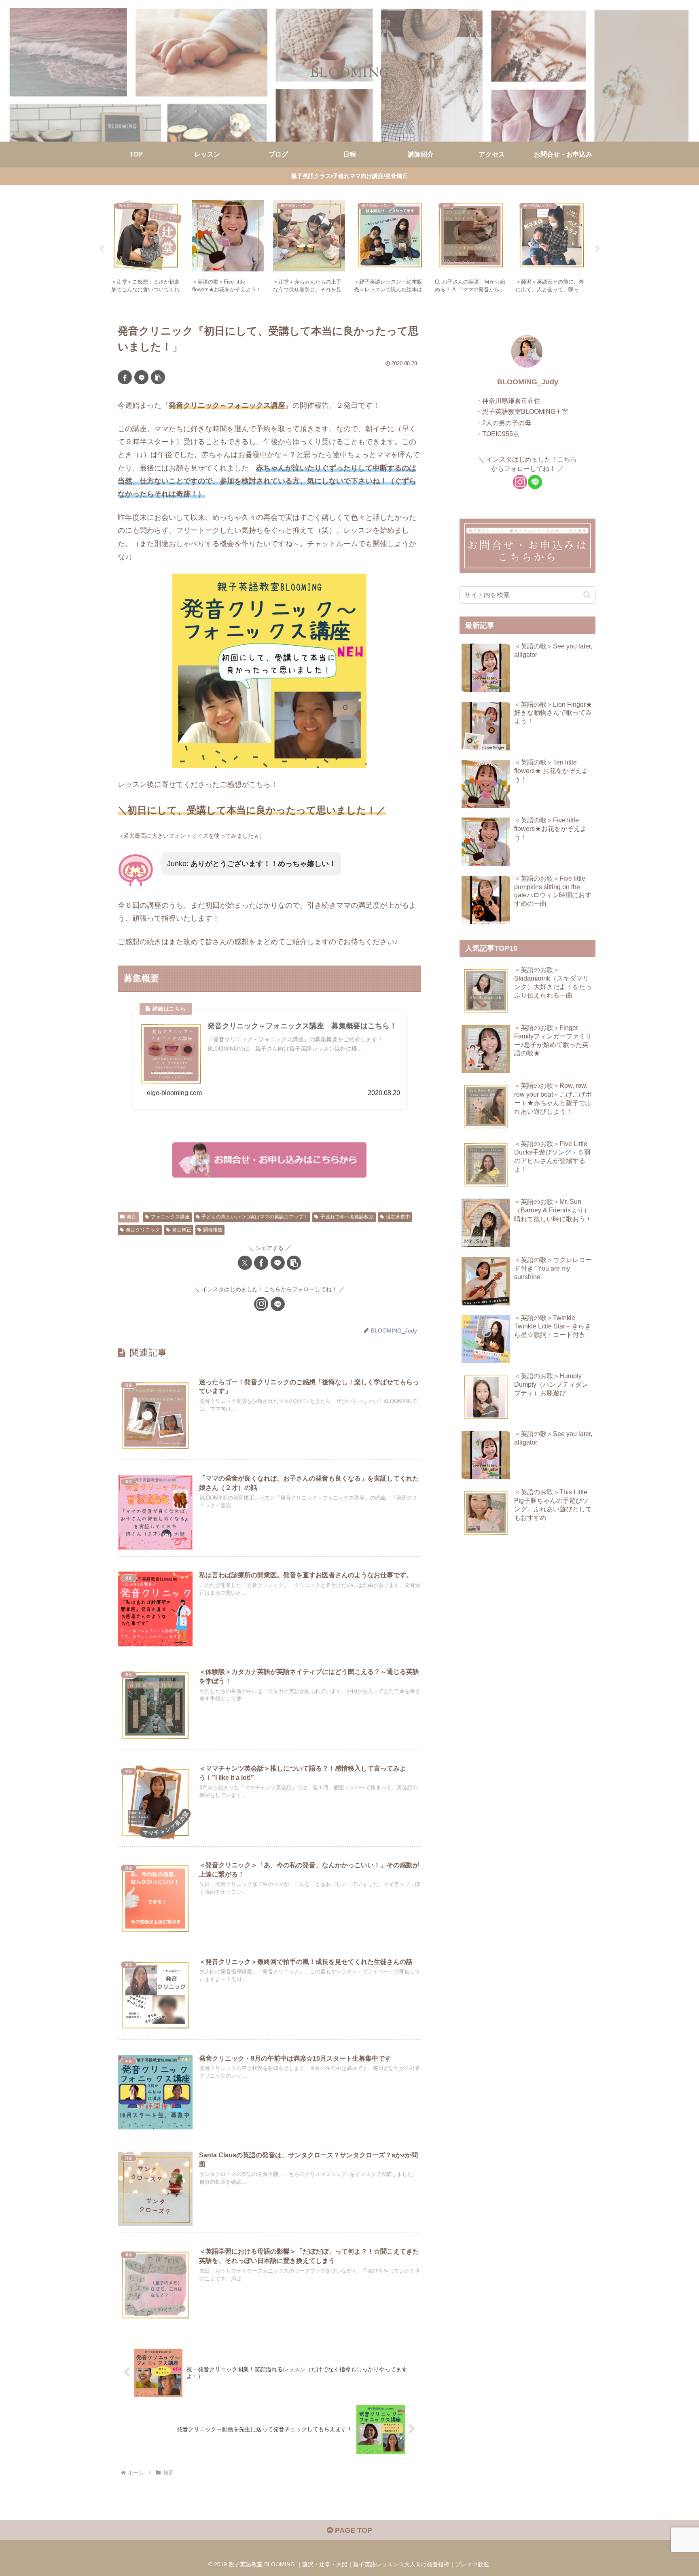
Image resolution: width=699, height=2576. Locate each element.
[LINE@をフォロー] (278, 1304)
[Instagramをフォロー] (261, 1304)
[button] (158, 377)
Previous (102, 249)
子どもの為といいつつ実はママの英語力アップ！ (255, 1217)
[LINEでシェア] (141, 377)
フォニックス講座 (170, 1217)
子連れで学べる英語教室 (347, 1217)
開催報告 (213, 1230)
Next (597, 249)
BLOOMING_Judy (528, 382)
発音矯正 (182, 1230)
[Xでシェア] (245, 1263)
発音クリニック (143, 1230)
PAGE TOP (353, 2530)
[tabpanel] (147, 248)
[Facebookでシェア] (125, 377)
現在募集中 (398, 1217)
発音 (131, 1217)
